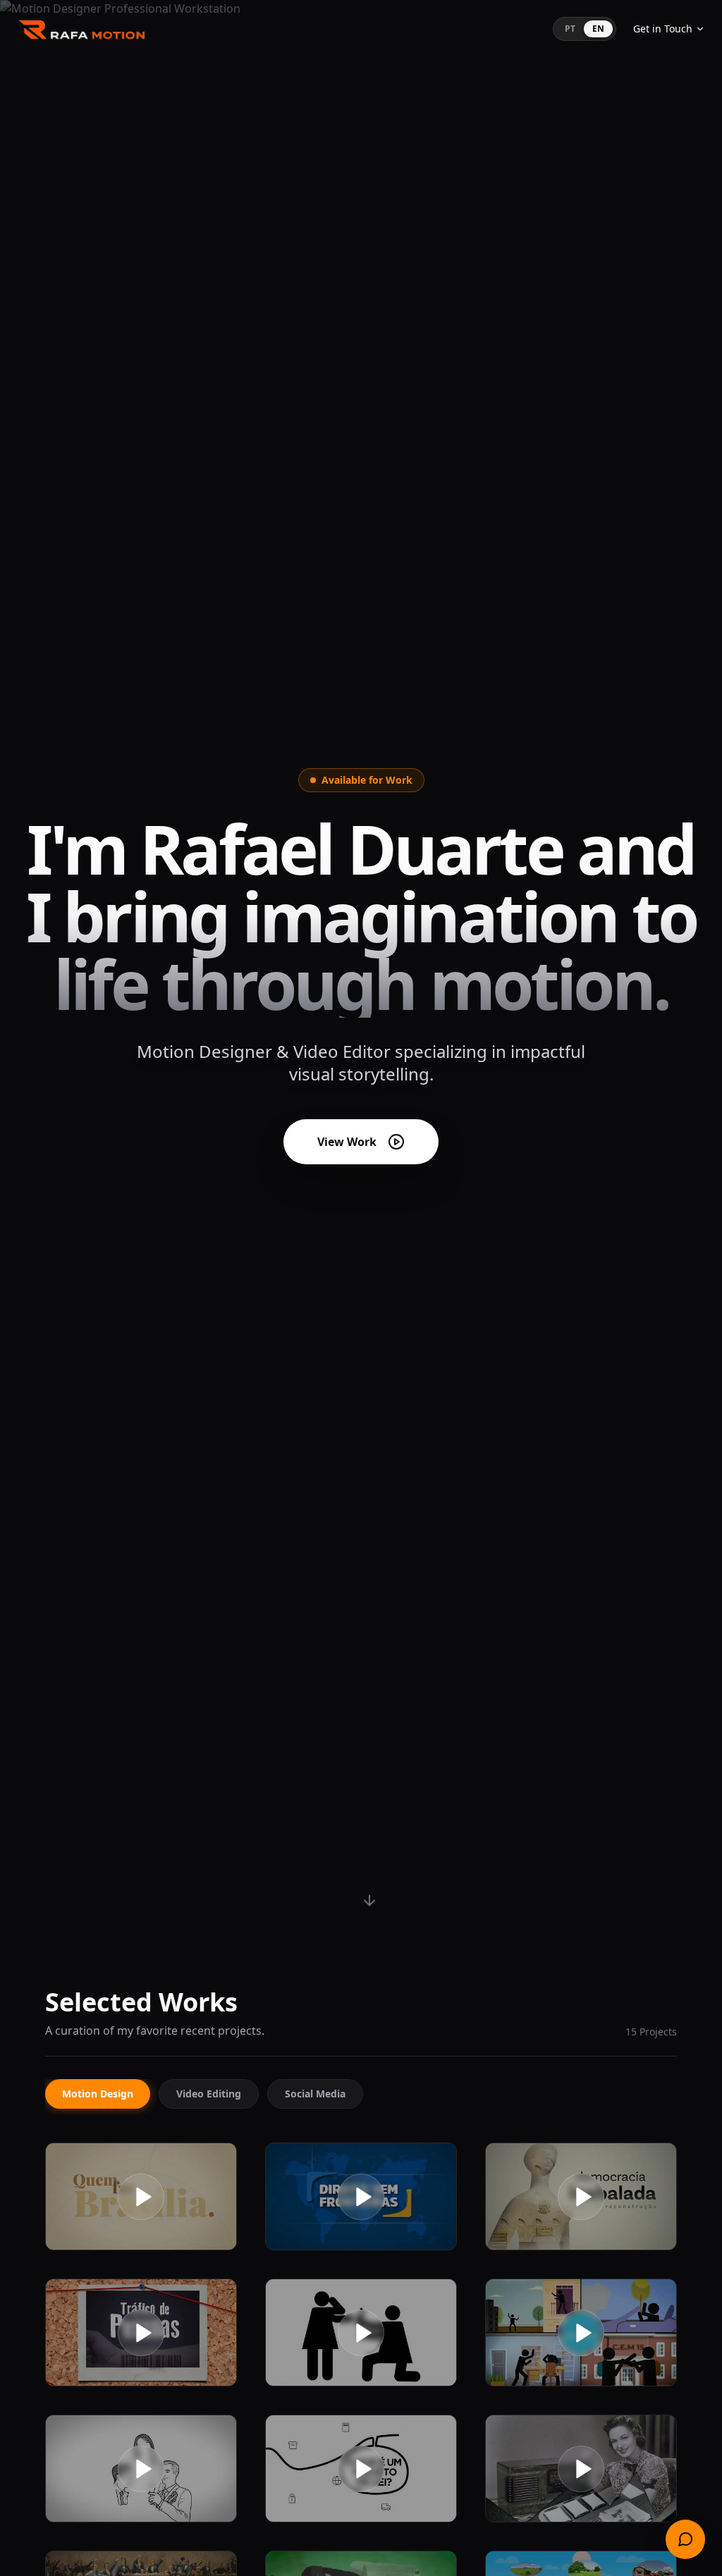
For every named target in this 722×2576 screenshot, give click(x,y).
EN (598, 29)
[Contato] (685, 2539)
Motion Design (98, 2094)
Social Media (315, 2094)
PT (570, 29)
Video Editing (209, 2094)
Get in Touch (663, 29)
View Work (347, 1142)
